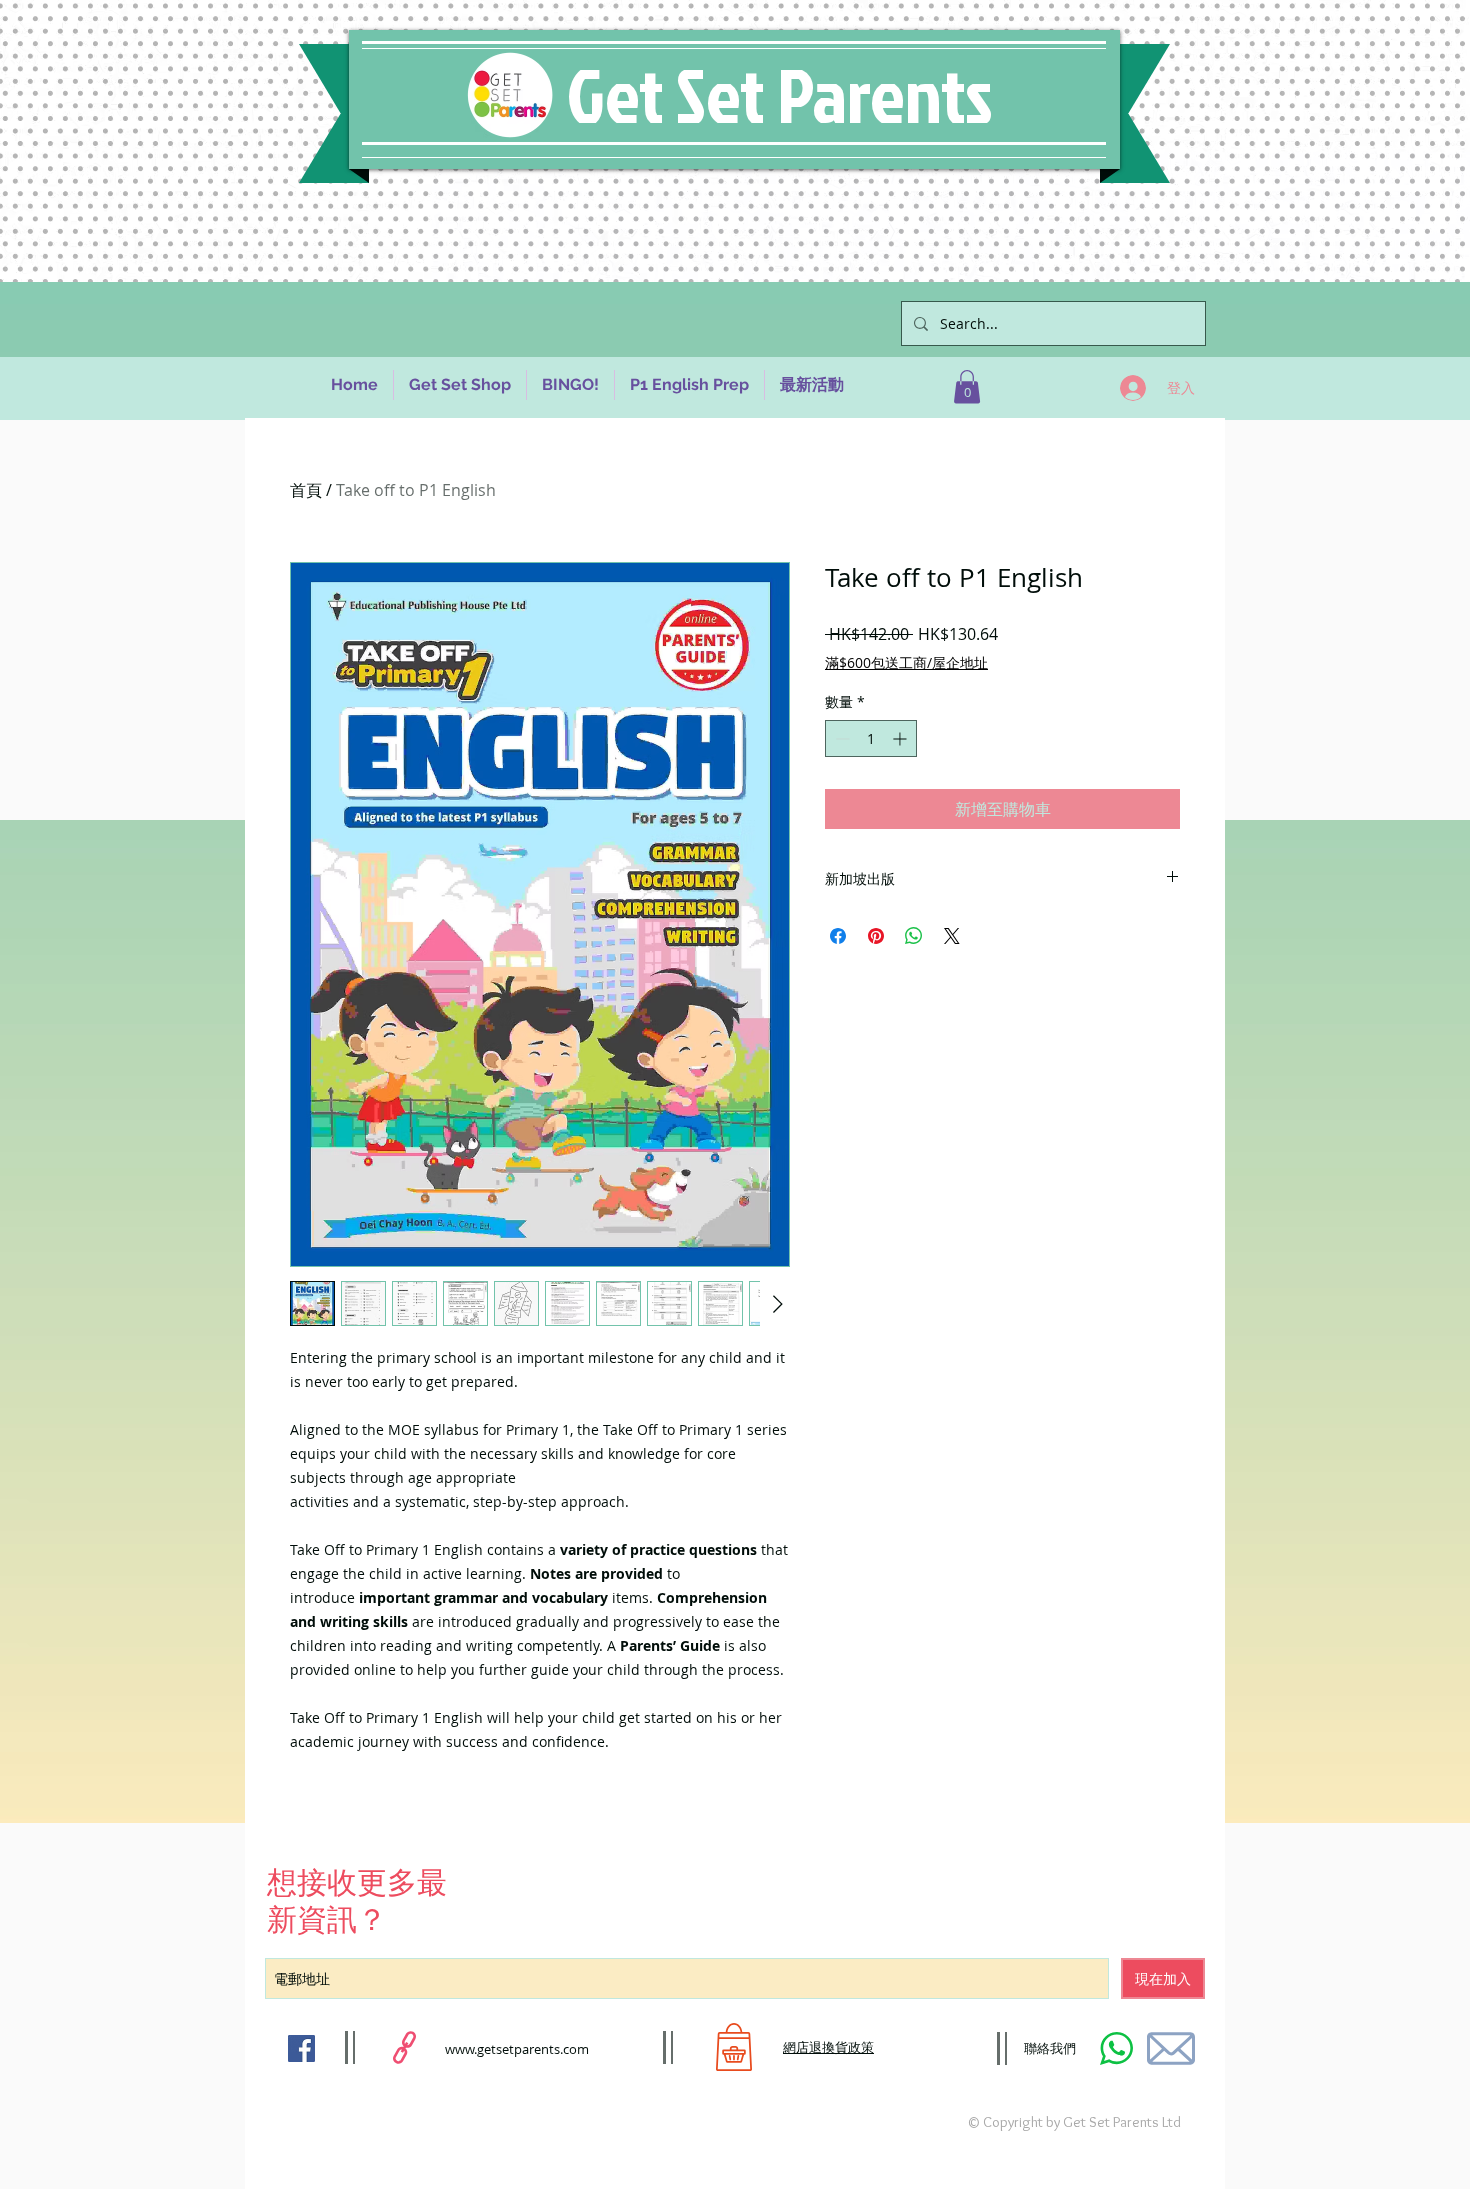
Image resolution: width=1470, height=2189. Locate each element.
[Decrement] (840, 738)
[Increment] (901, 738)
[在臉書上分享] (838, 936)
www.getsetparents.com (517, 2049)
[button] (967, 386)
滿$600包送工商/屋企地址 (906, 662)
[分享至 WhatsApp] (914, 936)
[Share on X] (952, 936)
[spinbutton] (871, 738)
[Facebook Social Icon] (301, 2048)
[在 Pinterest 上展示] (876, 936)
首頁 (306, 490)
